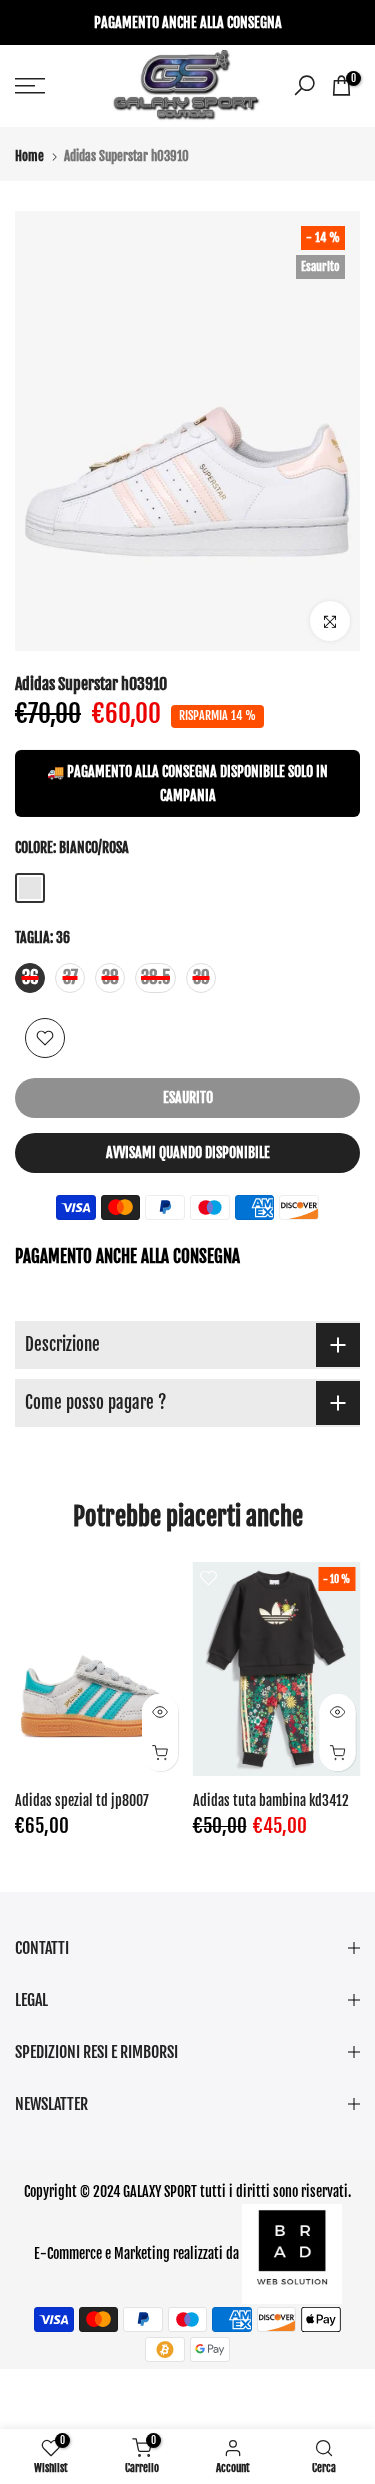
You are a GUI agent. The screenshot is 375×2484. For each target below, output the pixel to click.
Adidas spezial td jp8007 (82, 1800)
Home (29, 156)
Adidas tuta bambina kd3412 (271, 1800)
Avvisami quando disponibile (188, 1152)
